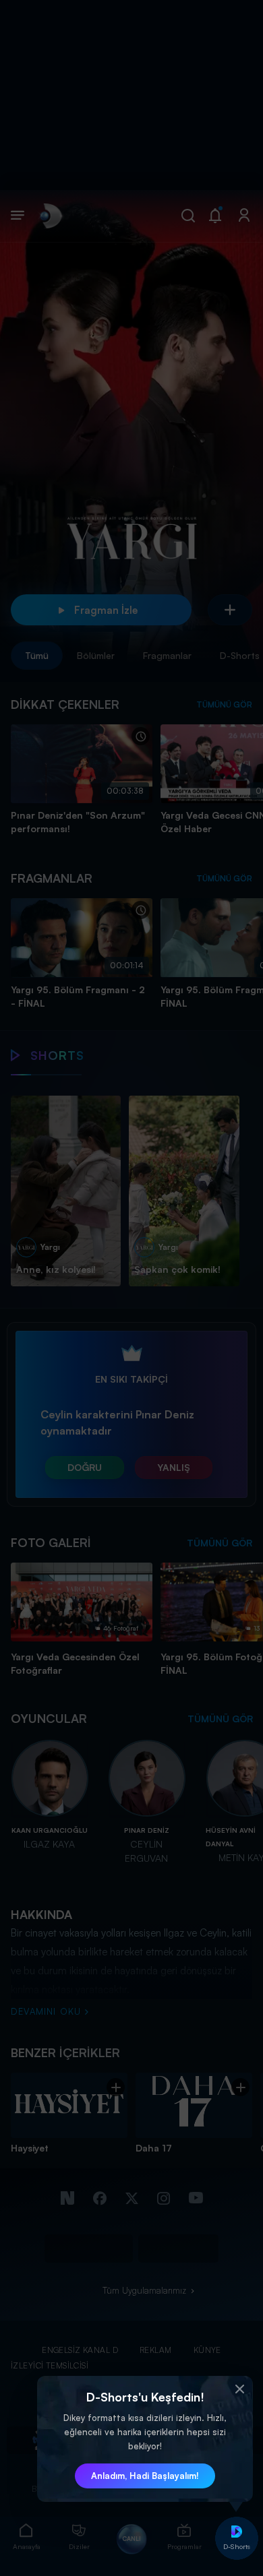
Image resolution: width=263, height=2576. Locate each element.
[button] (239, 2389)
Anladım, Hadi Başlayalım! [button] (145, 2476)
